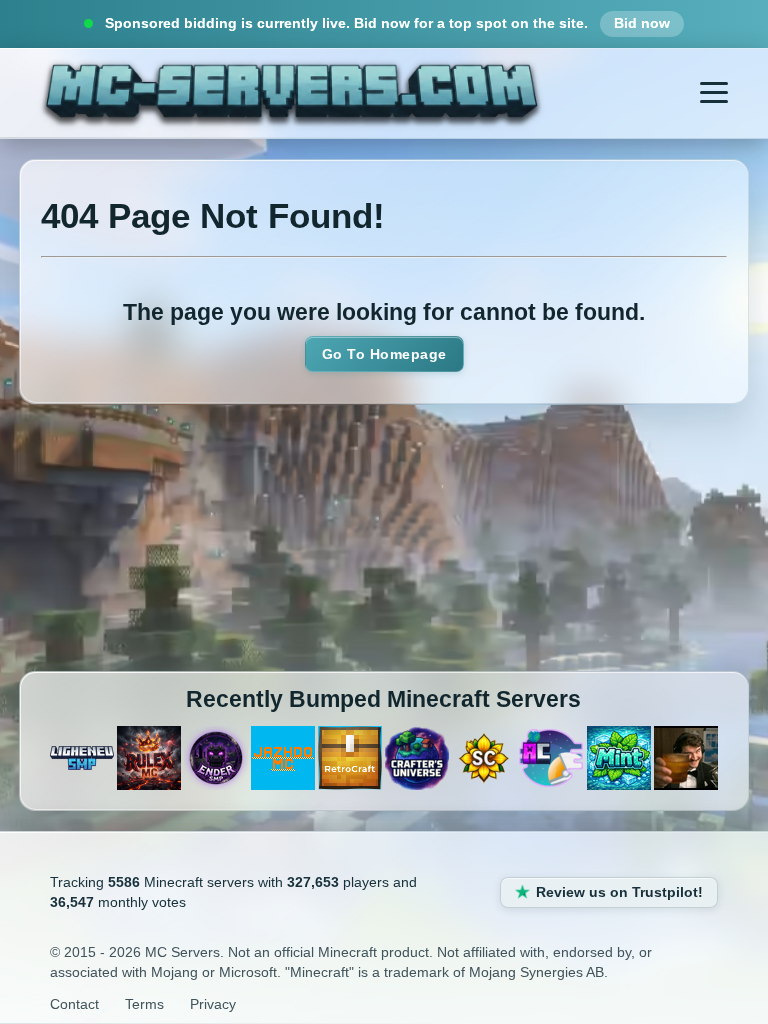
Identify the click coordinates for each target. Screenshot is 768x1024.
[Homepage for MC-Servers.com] (291, 95)
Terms (144, 1004)
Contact (74, 1004)
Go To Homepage (384, 354)
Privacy (213, 1004)
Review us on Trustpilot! (619, 892)
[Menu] (714, 93)
